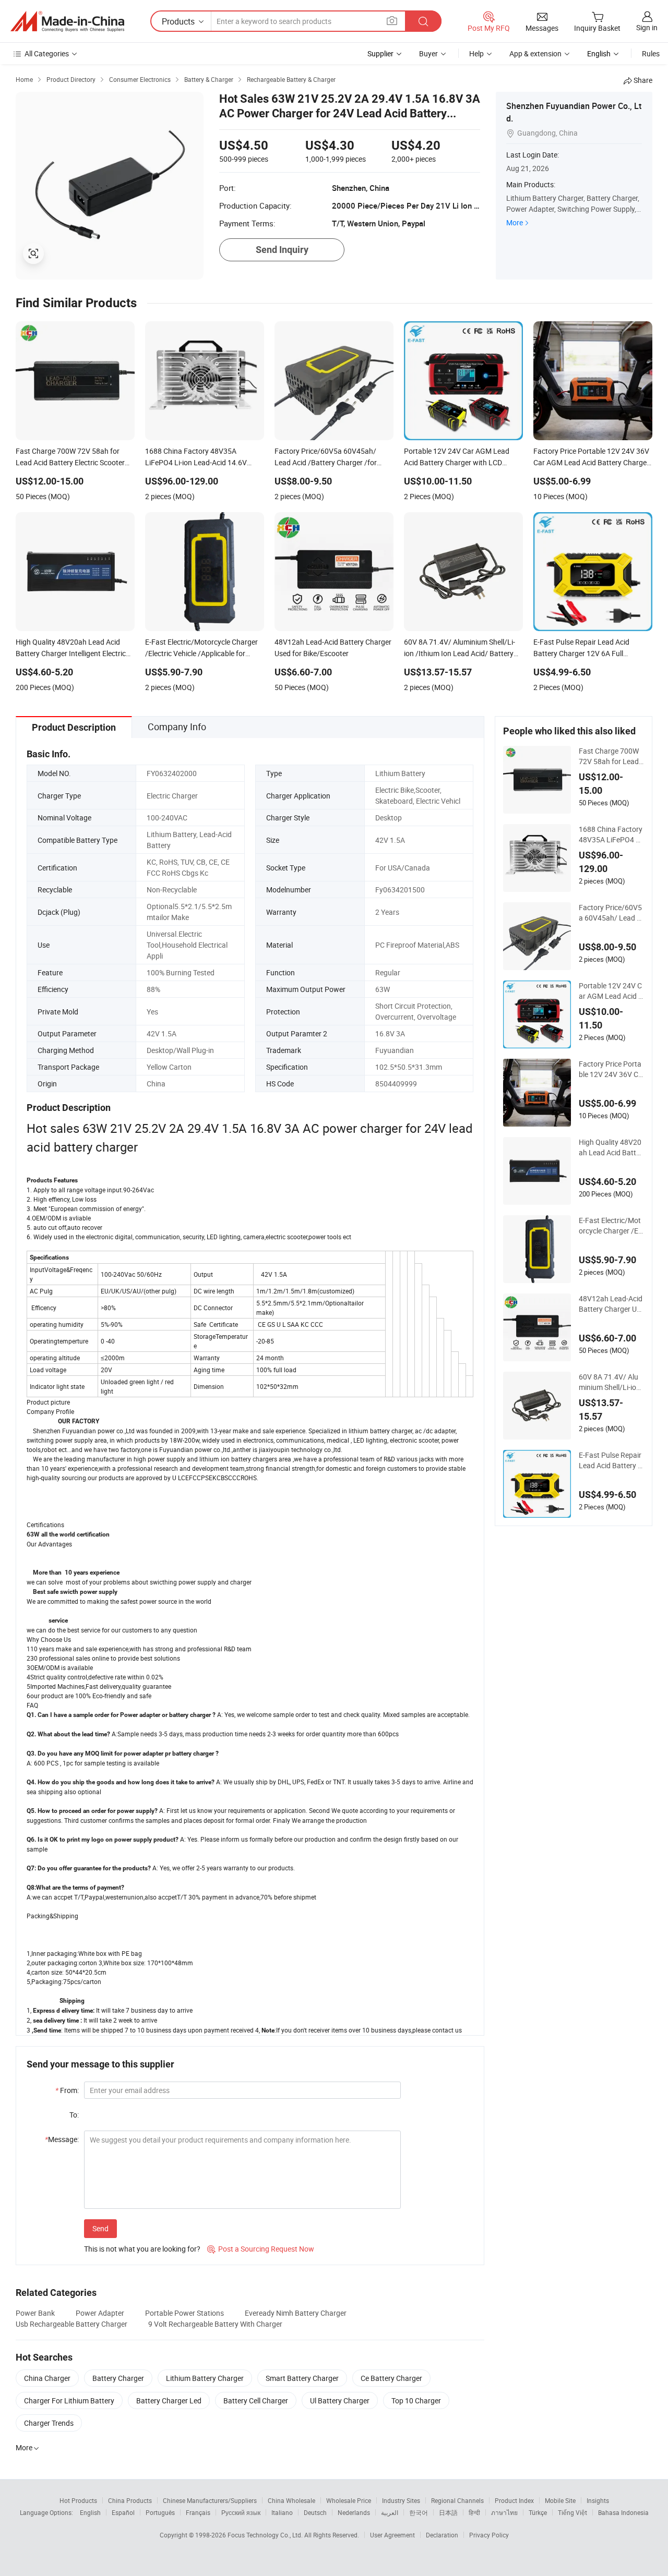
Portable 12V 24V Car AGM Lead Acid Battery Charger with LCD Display (611, 991)
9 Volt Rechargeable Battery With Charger (215, 2324)
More (515, 222)
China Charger (47, 2378)
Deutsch (315, 2512)
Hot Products (78, 2500)
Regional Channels (457, 2500)
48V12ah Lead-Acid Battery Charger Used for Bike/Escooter (611, 1304)
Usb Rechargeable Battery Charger (71, 2324)
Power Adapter (100, 2313)
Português (160, 2512)
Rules (651, 53)
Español (123, 2512)
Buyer (428, 53)
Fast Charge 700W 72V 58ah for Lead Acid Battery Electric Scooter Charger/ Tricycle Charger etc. (611, 756)
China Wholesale (291, 2500)
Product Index (514, 2500)
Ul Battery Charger (340, 2400)
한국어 (419, 2512)
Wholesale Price (349, 2500)
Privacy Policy (489, 2535)
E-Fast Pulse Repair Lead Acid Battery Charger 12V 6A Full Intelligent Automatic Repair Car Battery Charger (611, 1460)
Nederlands (354, 2512)
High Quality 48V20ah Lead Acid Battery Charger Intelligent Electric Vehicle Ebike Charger (611, 1147)
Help (476, 53)
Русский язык (241, 2512)
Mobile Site (560, 2500)
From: (67, 2090)
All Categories (47, 53)
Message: (62, 2139)
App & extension (535, 53)
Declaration (442, 2535)
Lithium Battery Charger (205, 2378)
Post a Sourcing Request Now (261, 2249)
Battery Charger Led (169, 2400)
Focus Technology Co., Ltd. (266, 2535)
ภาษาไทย (504, 2512)
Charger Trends (49, 2423)
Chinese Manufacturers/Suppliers (210, 2500)
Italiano (282, 2512)
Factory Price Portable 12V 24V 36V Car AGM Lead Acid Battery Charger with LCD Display (611, 1069)
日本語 (448, 2512)
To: (74, 2115)
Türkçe (538, 2512)
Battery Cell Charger (256, 2400)
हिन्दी (474, 2512)
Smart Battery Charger (302, 2378)
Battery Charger (118, 2378)
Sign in (647, 27)
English (90, 2512)
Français (198, 2512)
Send (100, 2228)
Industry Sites (401, 2500)
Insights (598, 2500)
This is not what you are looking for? (142, 2249)
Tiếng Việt (572, 2512)
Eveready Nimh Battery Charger (296, 2313)
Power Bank (35, 2313)
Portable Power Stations (184, 2313)
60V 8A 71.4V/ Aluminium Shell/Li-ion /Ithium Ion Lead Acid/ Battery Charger (611, 1382)
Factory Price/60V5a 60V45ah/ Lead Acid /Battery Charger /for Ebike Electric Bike (610, 913)
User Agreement (392, 2535)
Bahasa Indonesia (623, 2512)
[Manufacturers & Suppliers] (67, 21)
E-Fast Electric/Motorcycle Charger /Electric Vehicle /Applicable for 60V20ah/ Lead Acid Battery (611, 1226)
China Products (130, 2500)
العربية (390, 2512)
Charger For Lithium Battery (69, 2400)
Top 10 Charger (416, 2400)
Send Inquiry (282, 250)
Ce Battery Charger (391, 2378)
